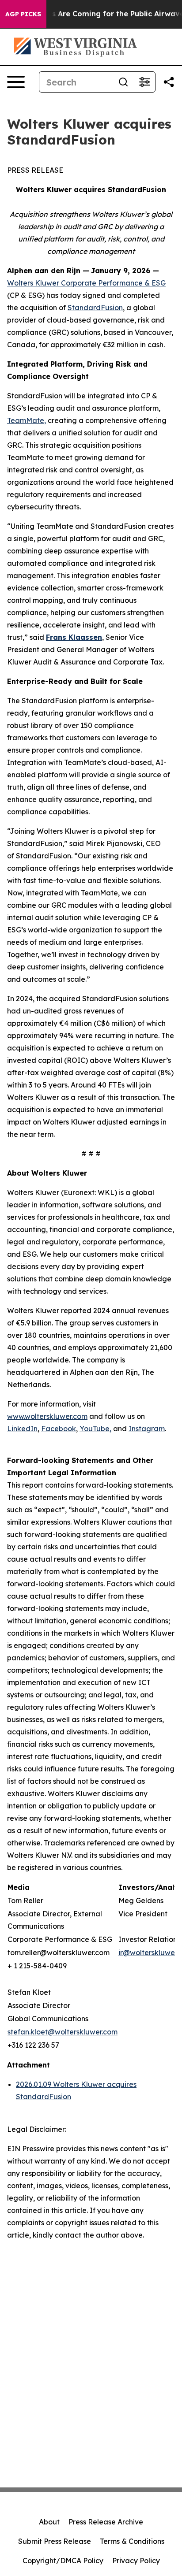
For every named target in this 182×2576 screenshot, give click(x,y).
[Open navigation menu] (16, 82)
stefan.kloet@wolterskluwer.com (63, 2032)
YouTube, (95, 1429)
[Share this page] (169, 82)
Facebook (59, 1429)
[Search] (123, 82)
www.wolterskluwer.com (47, 1416)
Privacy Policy (136, 2561)
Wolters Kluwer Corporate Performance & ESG (86, 283)
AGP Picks (23, 14)
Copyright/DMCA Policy (63, 2561)
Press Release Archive (106, 2522)
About (49, 2522)
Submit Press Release (55, 2541)
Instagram (147, 1429)
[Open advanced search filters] (144, 82)
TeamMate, (27, 420)
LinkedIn (22, 1429)
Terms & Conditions (132, 2541)
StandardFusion (95, 308)
